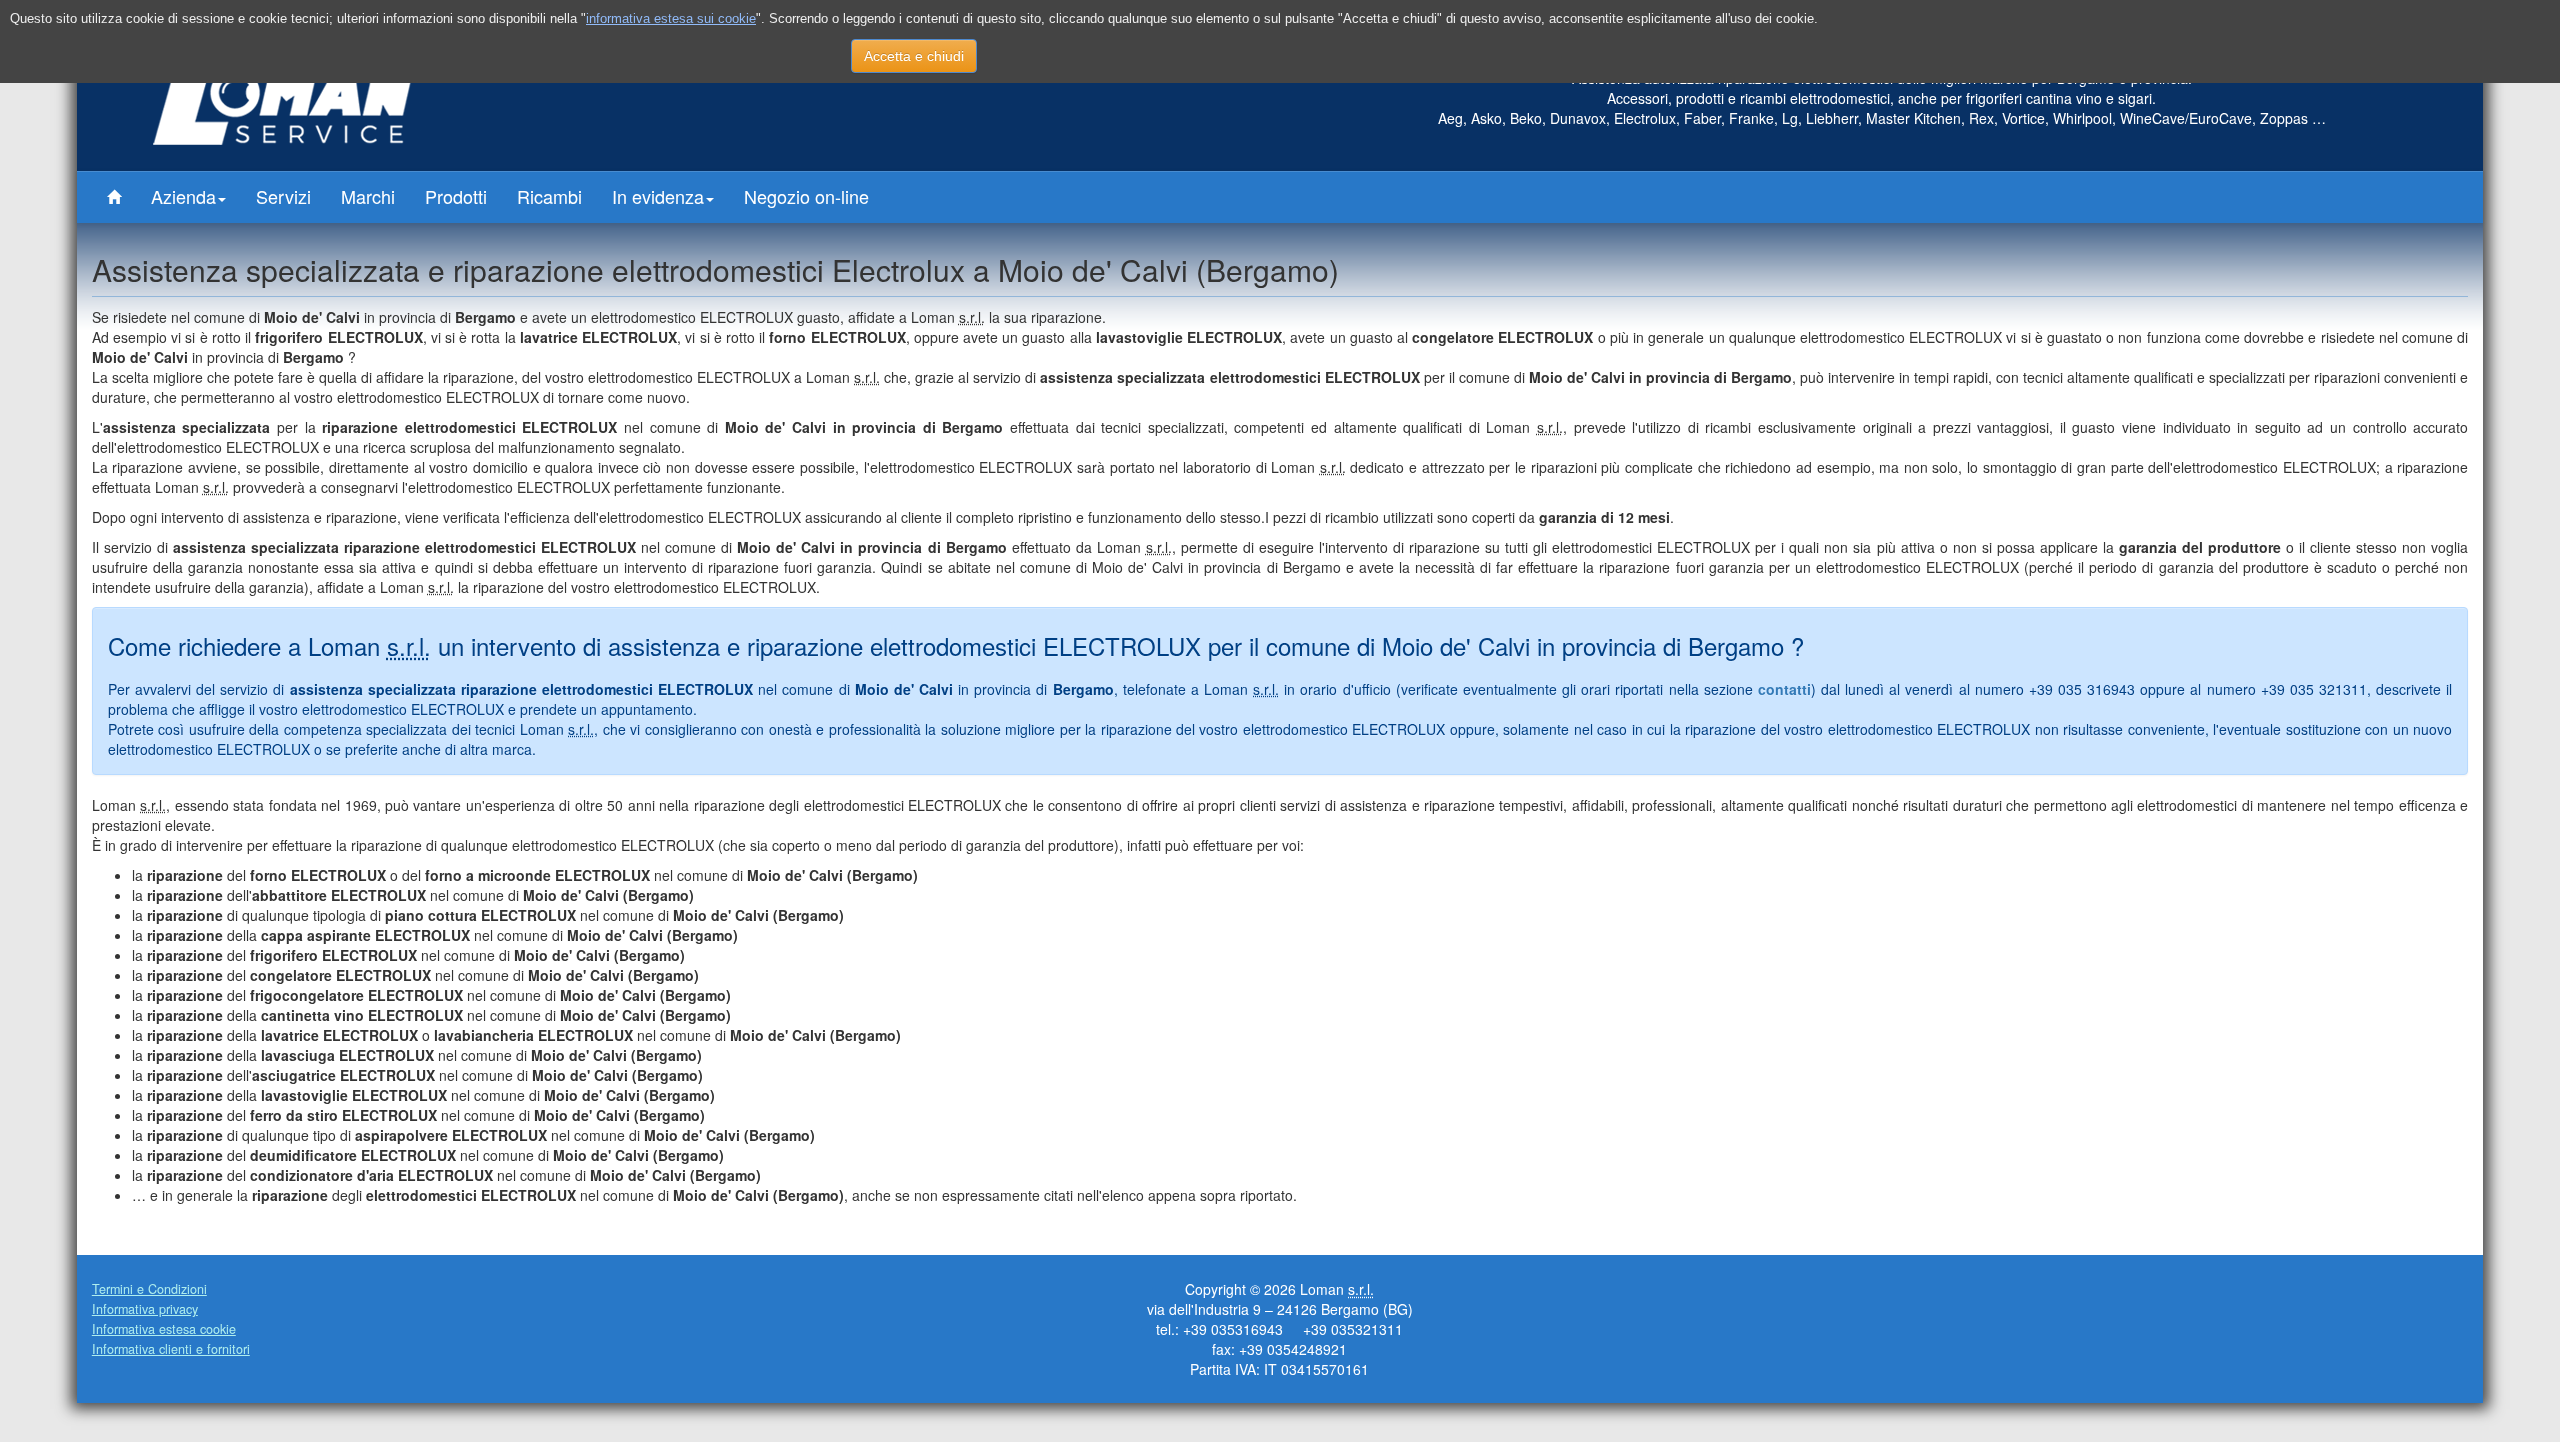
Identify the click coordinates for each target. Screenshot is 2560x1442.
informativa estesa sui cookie (671, 18)
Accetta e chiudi (914, 56)
